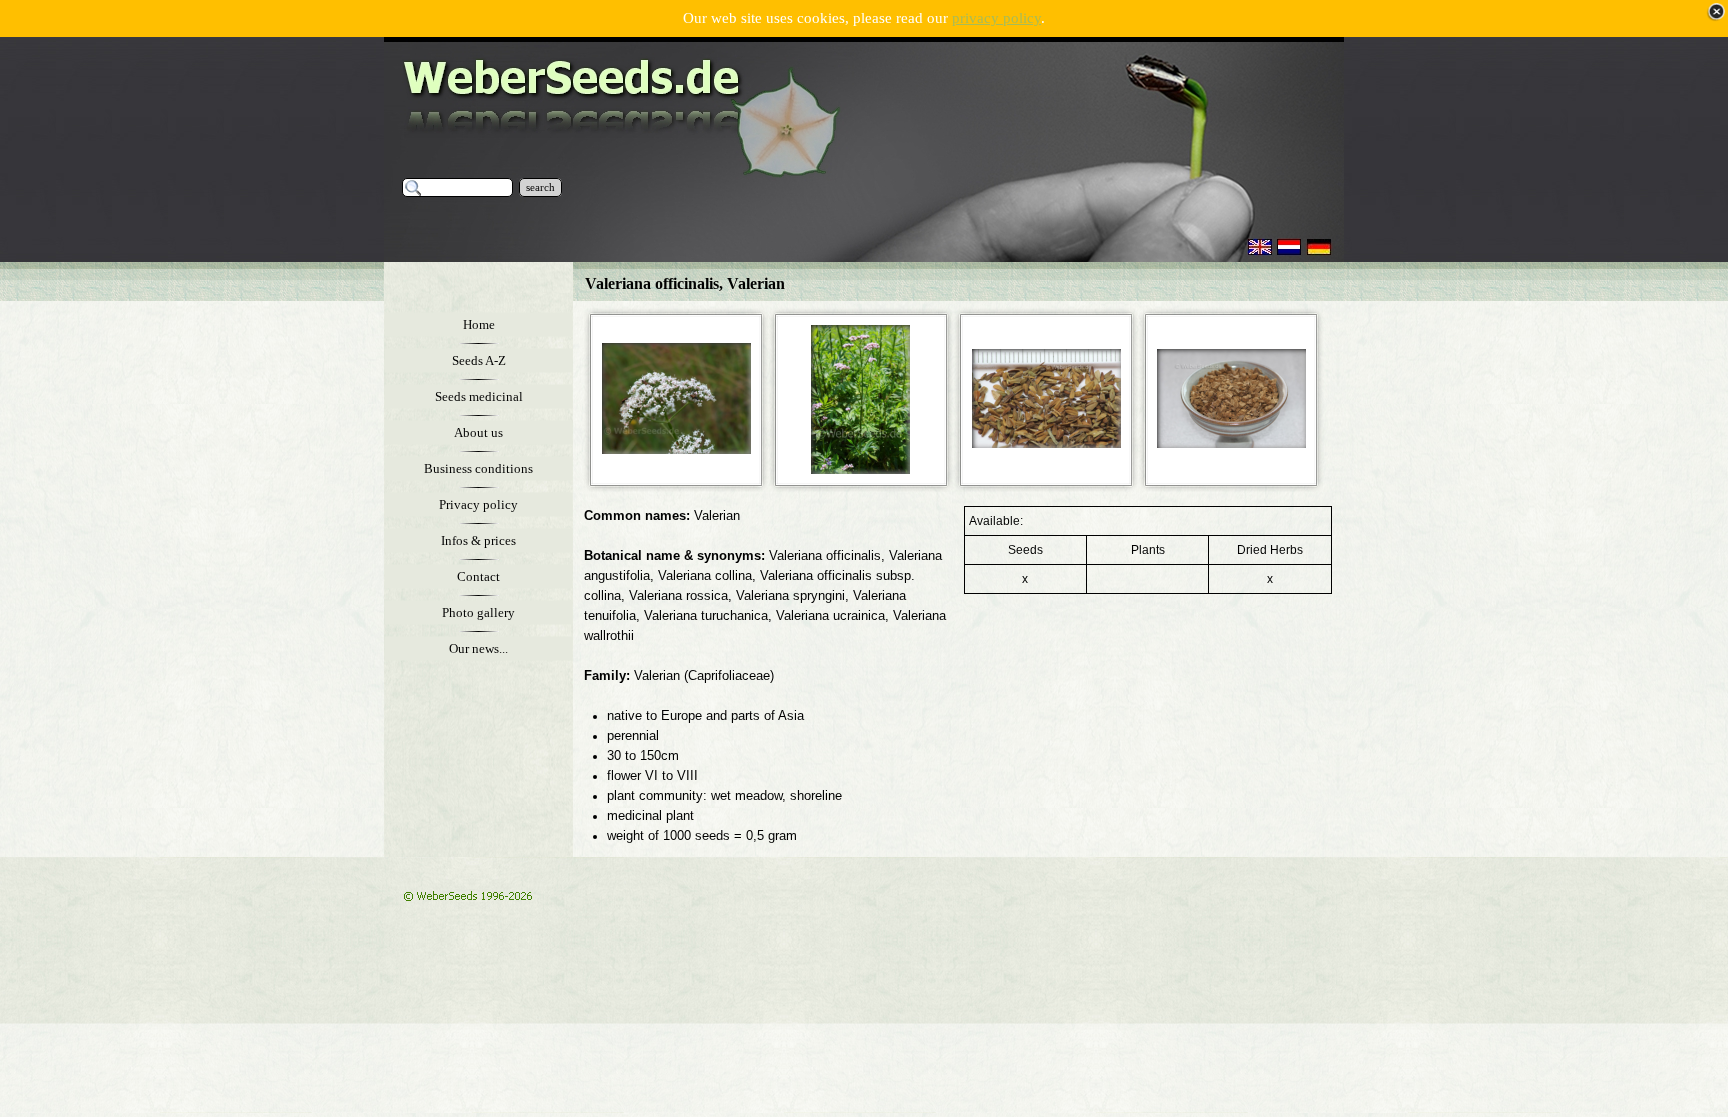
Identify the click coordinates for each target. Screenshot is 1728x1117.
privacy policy (996, 18)
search (540, 187)
